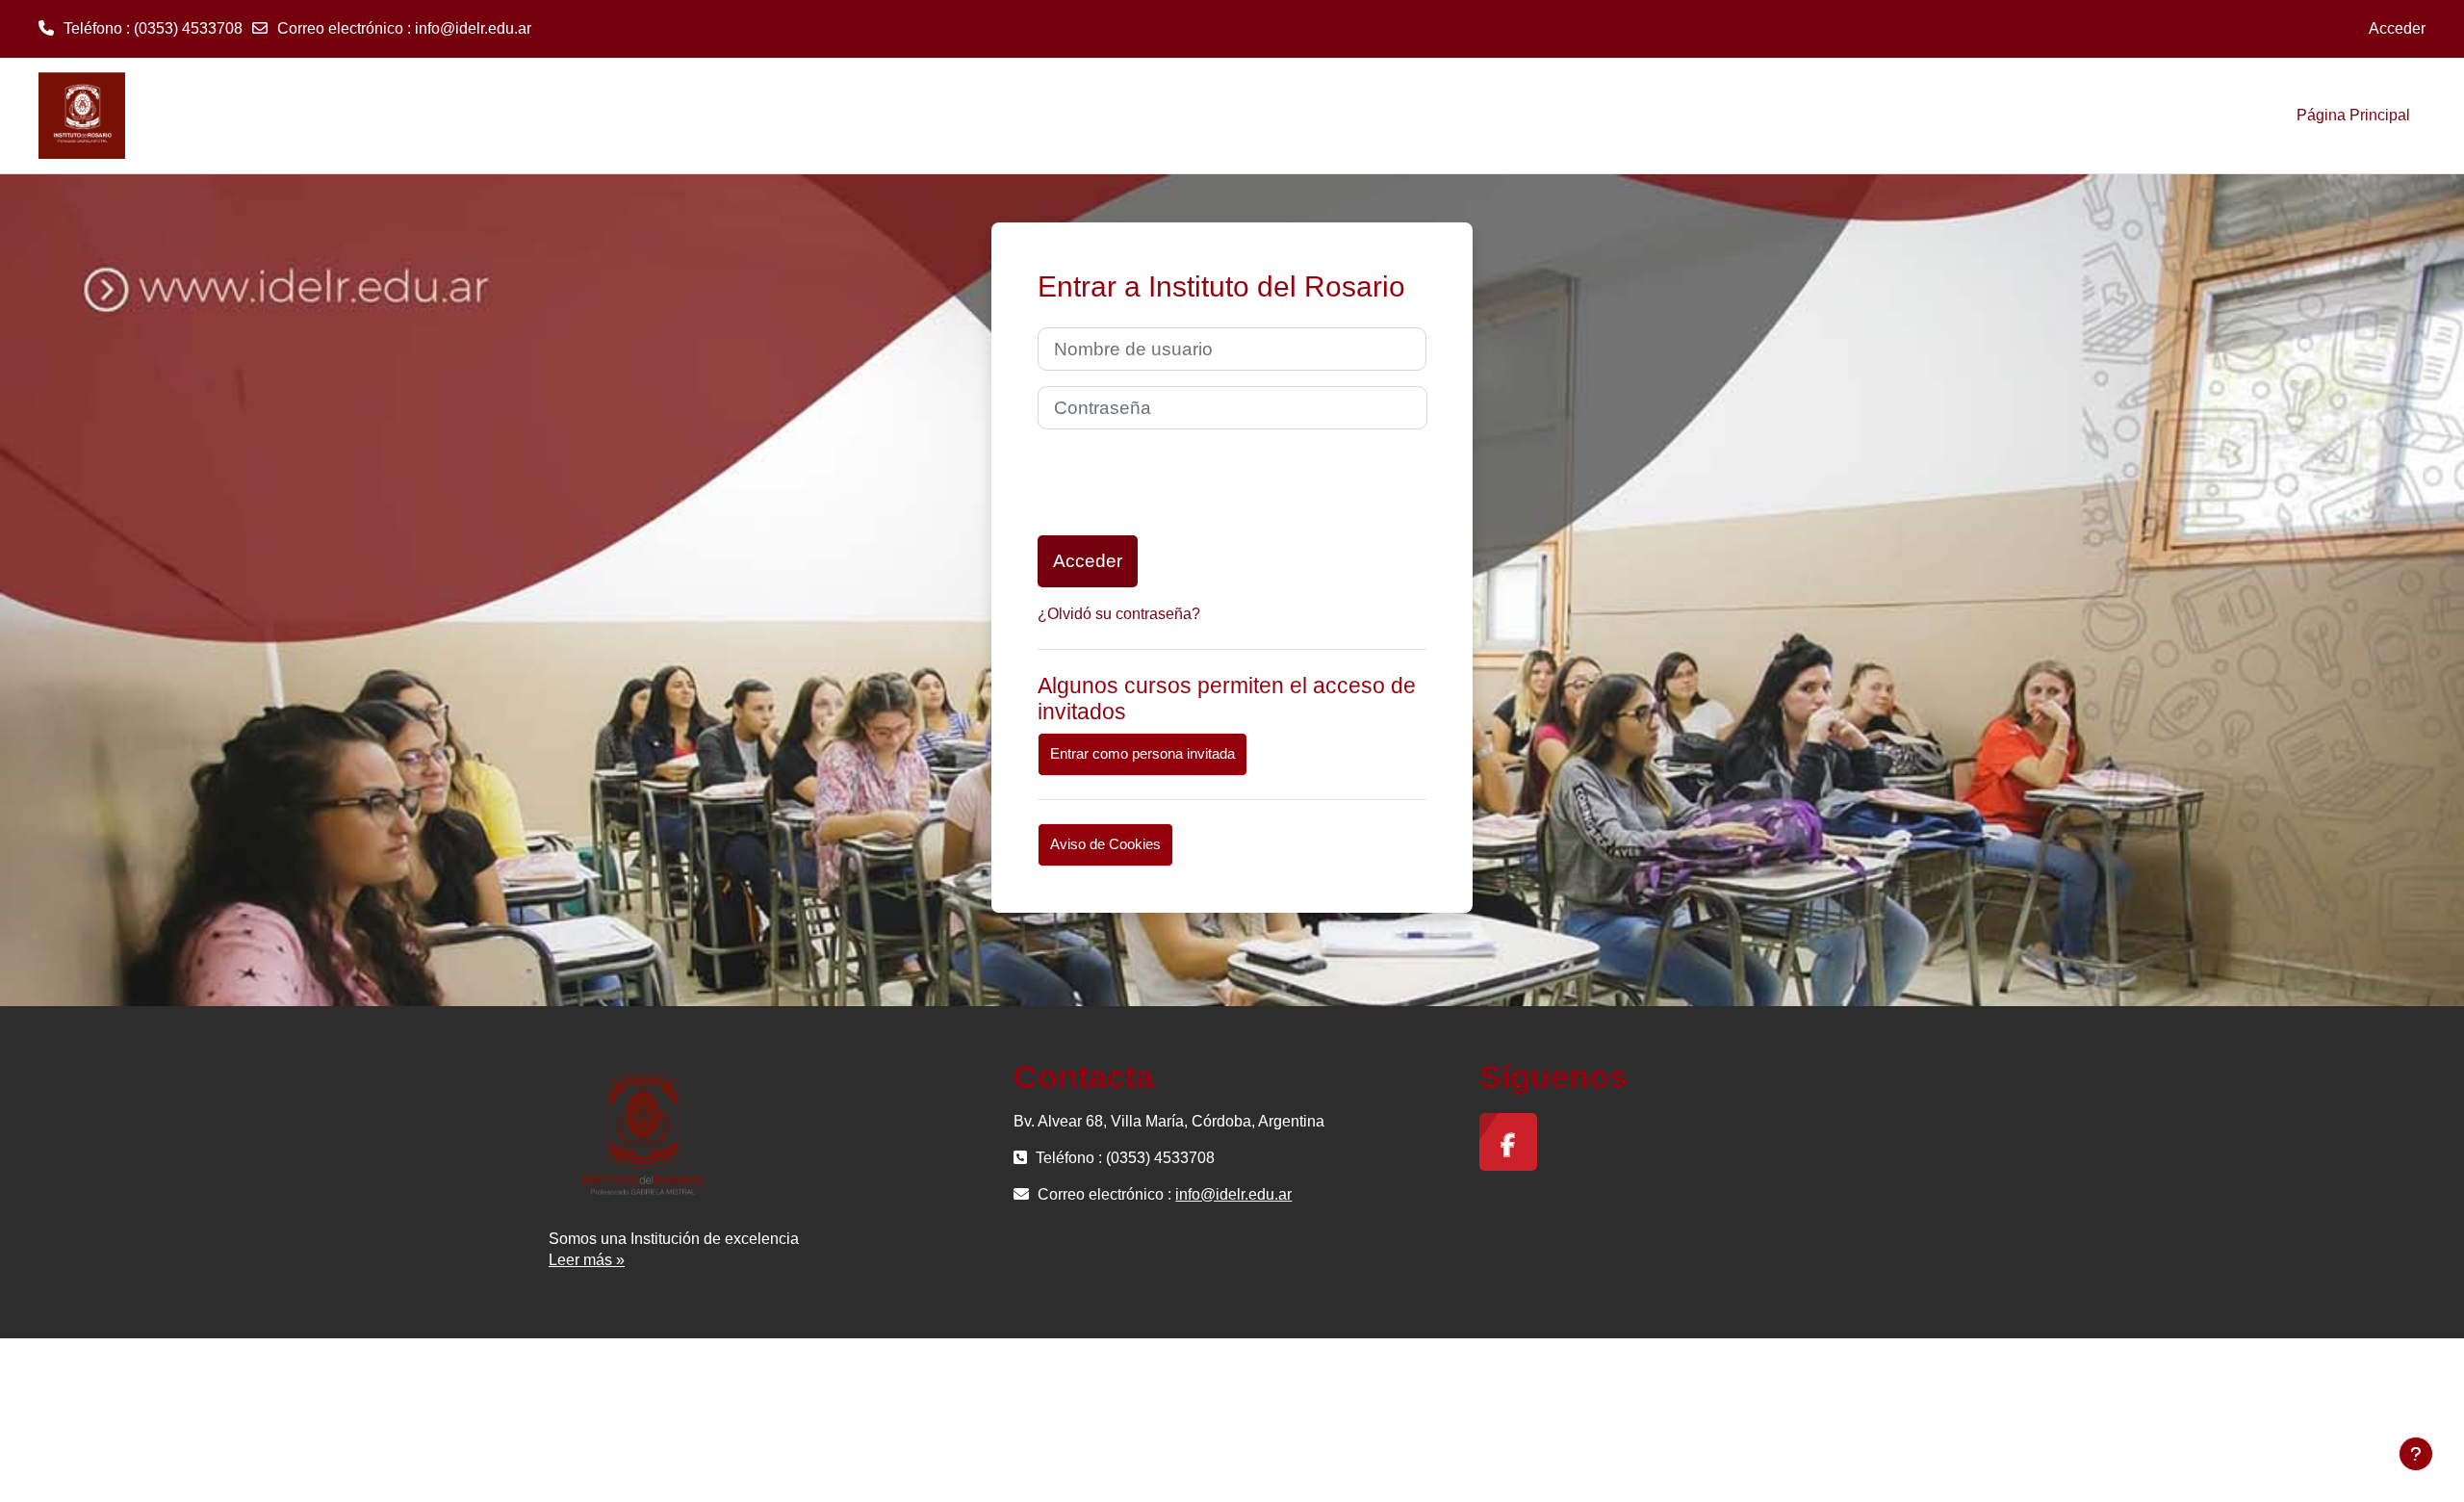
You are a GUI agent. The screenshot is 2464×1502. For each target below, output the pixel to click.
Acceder (2397, 28)
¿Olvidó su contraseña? (1119, 614)
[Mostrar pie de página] (2416, 1454)
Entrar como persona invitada (1142, 753)
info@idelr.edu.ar (473, 28)
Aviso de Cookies (1105, 844)
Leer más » (587, 1260)
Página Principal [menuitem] (2353, 115)
